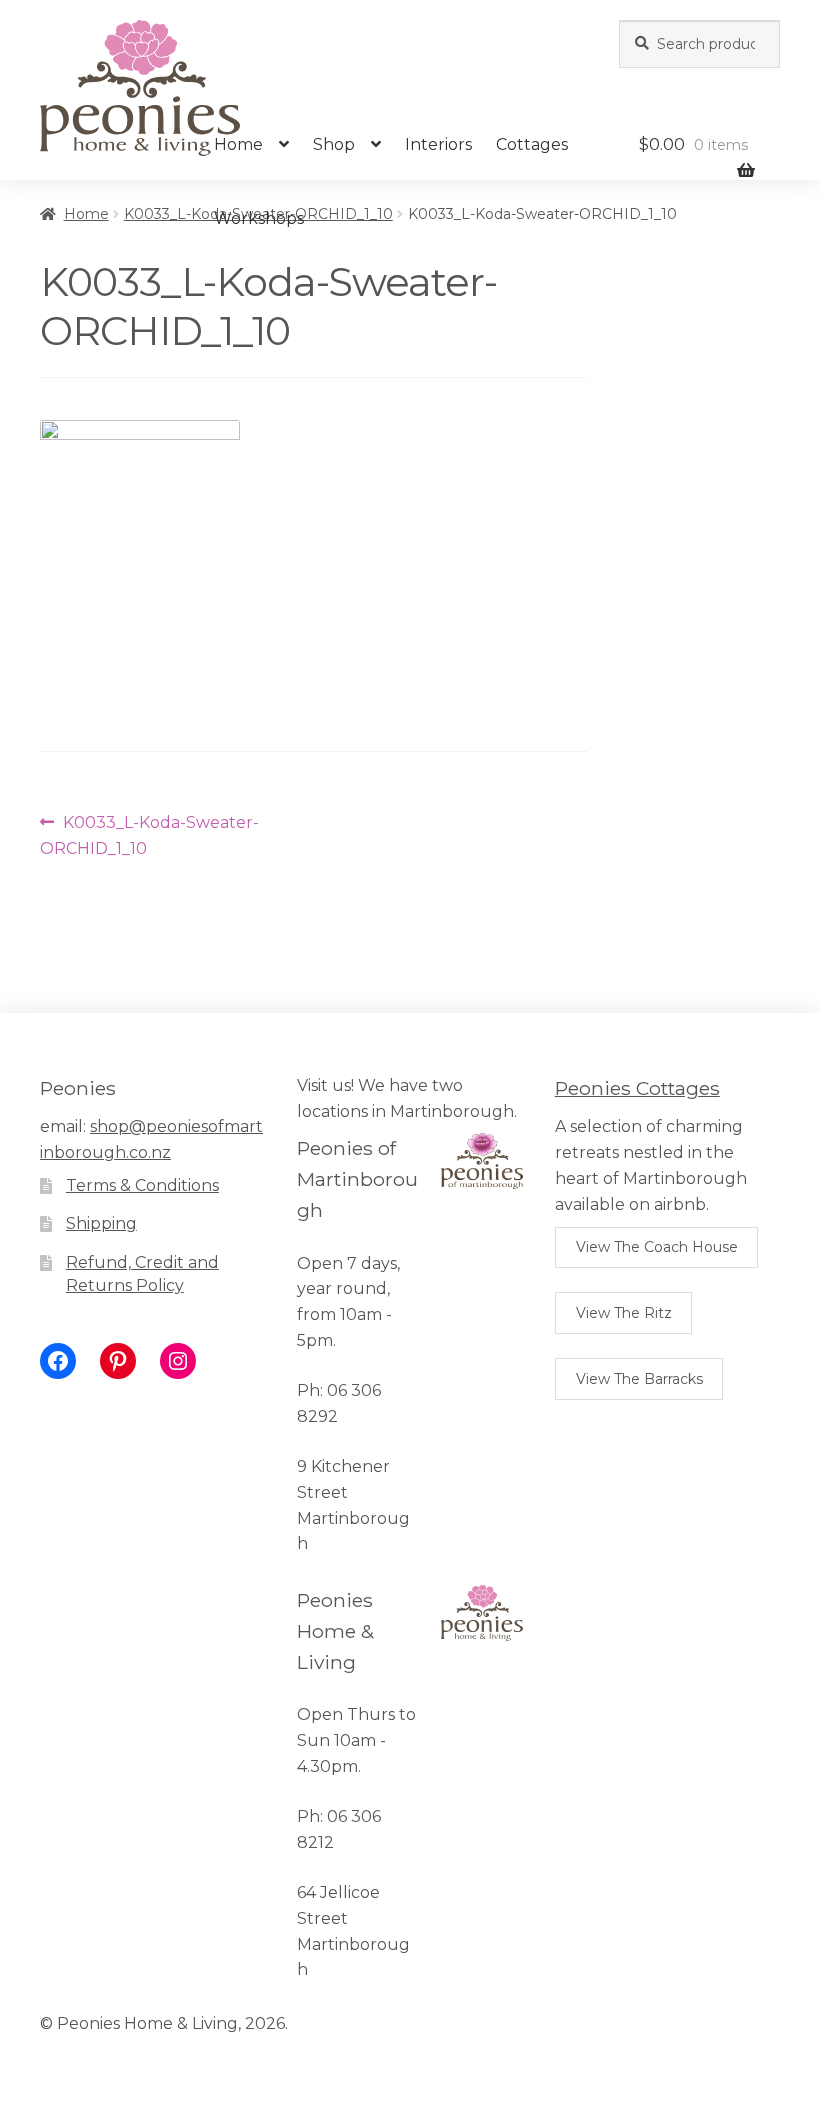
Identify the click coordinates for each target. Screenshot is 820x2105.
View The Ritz (624, 1313)
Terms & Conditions (142, 1185)
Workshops (259, 218)
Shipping (101, 1223)
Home (238, 144)
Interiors (438, 144)
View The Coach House (657, 1247)
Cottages (532, 144)
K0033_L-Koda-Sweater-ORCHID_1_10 (149, 835)
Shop (334, 144)
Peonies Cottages (637, 1088)
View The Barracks (639, 1379)
